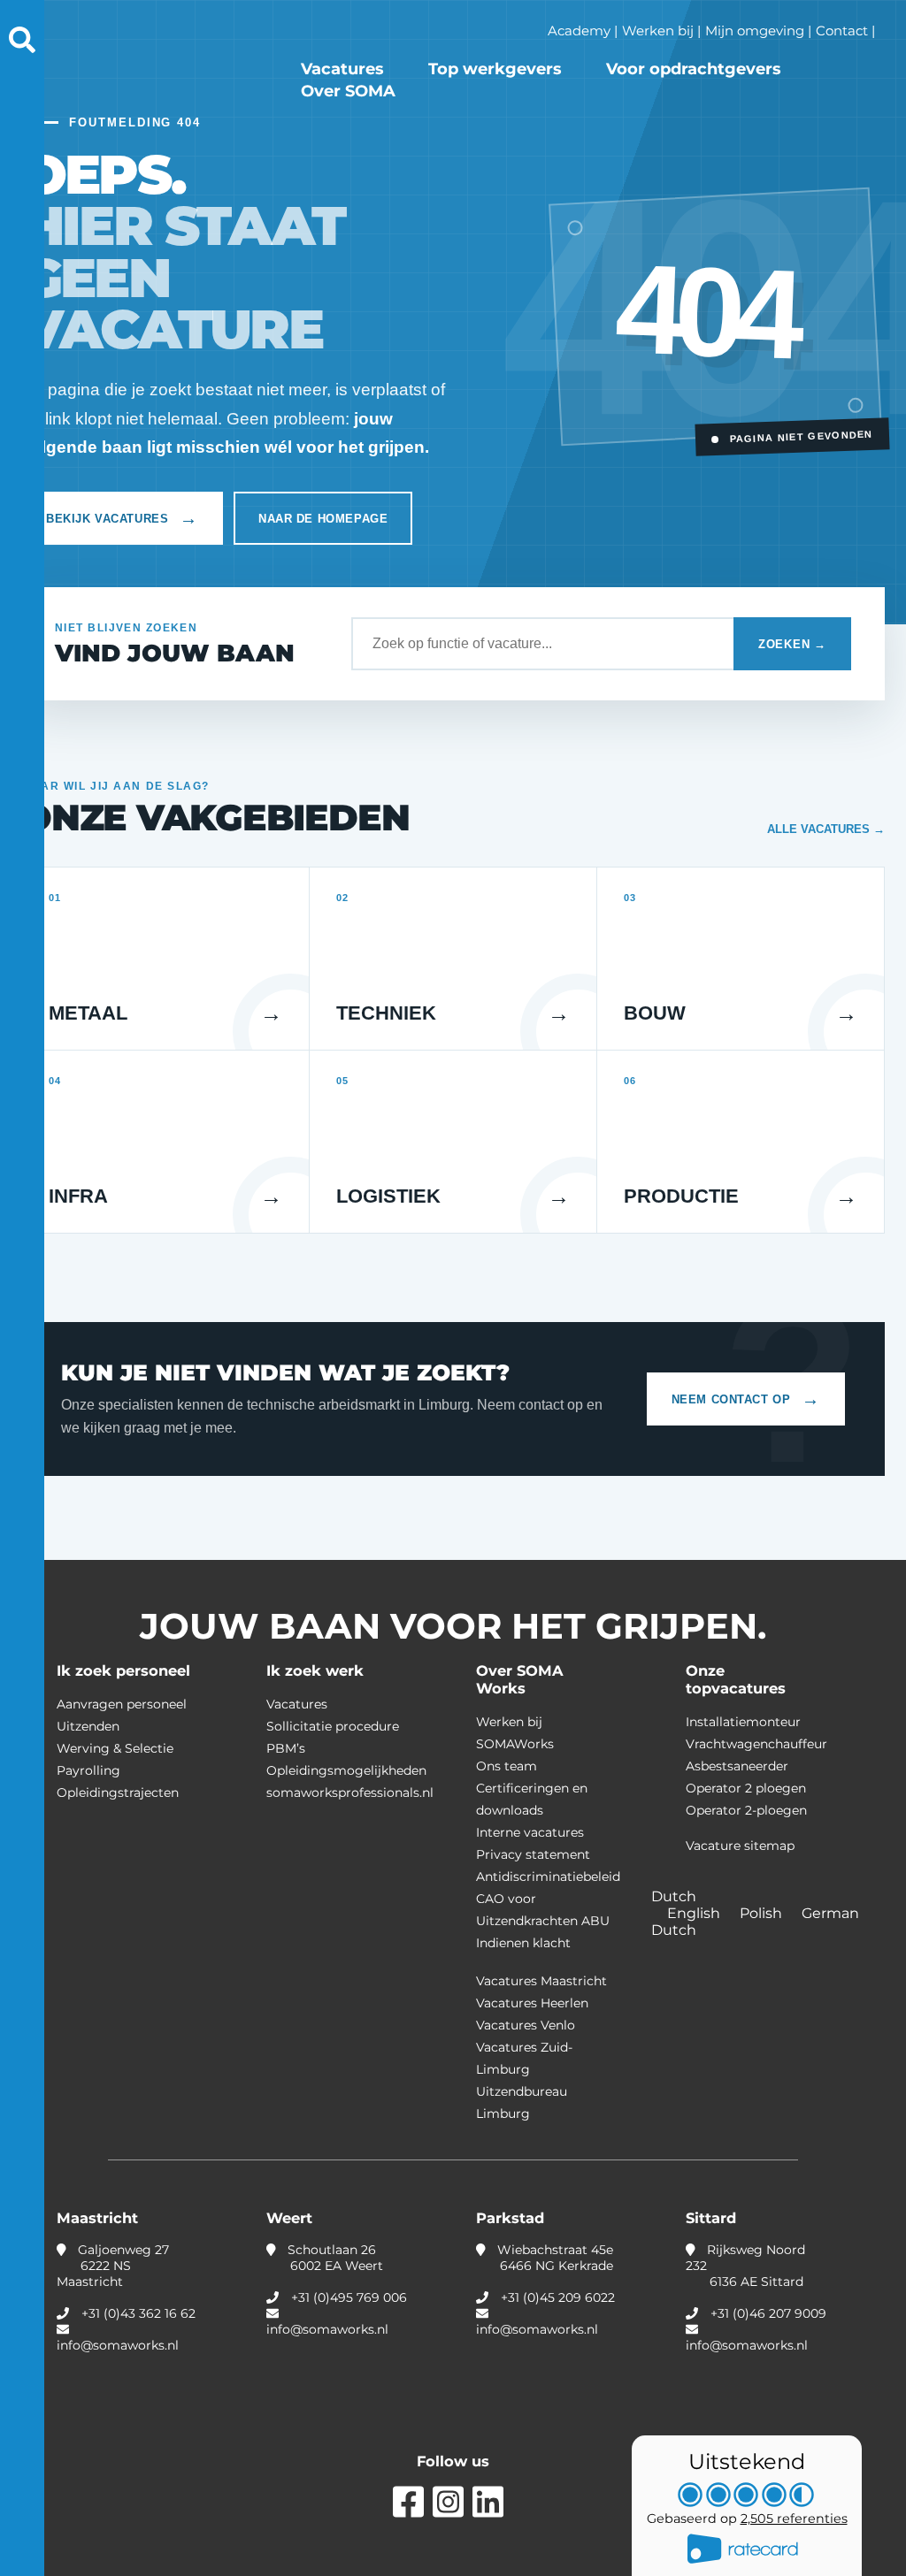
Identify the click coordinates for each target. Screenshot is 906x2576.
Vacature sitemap (740, 1846)
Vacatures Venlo (526, 2025)
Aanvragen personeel (122, 1704)
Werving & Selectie (115, 1748)
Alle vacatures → (826, 829)
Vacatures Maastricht (541, 1981)
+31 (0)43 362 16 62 (138, 2313)
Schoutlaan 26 (334, 2258)
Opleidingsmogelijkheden (346, 1770)
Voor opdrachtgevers (694, 69)
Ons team (507, 1766)
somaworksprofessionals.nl (350, 1792)
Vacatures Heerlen (532, 2003)
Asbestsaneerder (737, 1766)
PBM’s (286, 1748)
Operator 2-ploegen (746, 1810)
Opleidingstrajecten (118, 1792)
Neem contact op (746, 1399)
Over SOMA (348, 91)
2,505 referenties (794, 2519)
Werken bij (658, 31)
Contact (842, 31)
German (832, 1913)
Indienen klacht (523, 1943)
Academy (579, 31)
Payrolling (88, 1770)
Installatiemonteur (743, 1722)
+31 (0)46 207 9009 (768, 2313)
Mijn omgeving (755, 31)
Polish (763, 1913)
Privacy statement (533, 1854)
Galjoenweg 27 (113, 2266)
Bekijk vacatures (122, 518)
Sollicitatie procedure (333, 1726)
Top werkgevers (495, 69)
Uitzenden (88, 1726)
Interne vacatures (530, 1832)
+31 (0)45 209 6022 (558, 2297)
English (695, 1913)
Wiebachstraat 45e (553, 2258)
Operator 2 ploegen (746, 1788)
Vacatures (342, 69)
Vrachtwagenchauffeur (756, 1744)
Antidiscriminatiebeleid (548, 1877)
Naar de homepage (323, 519)
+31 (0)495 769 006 (349, 2297)
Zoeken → (792, 644)
